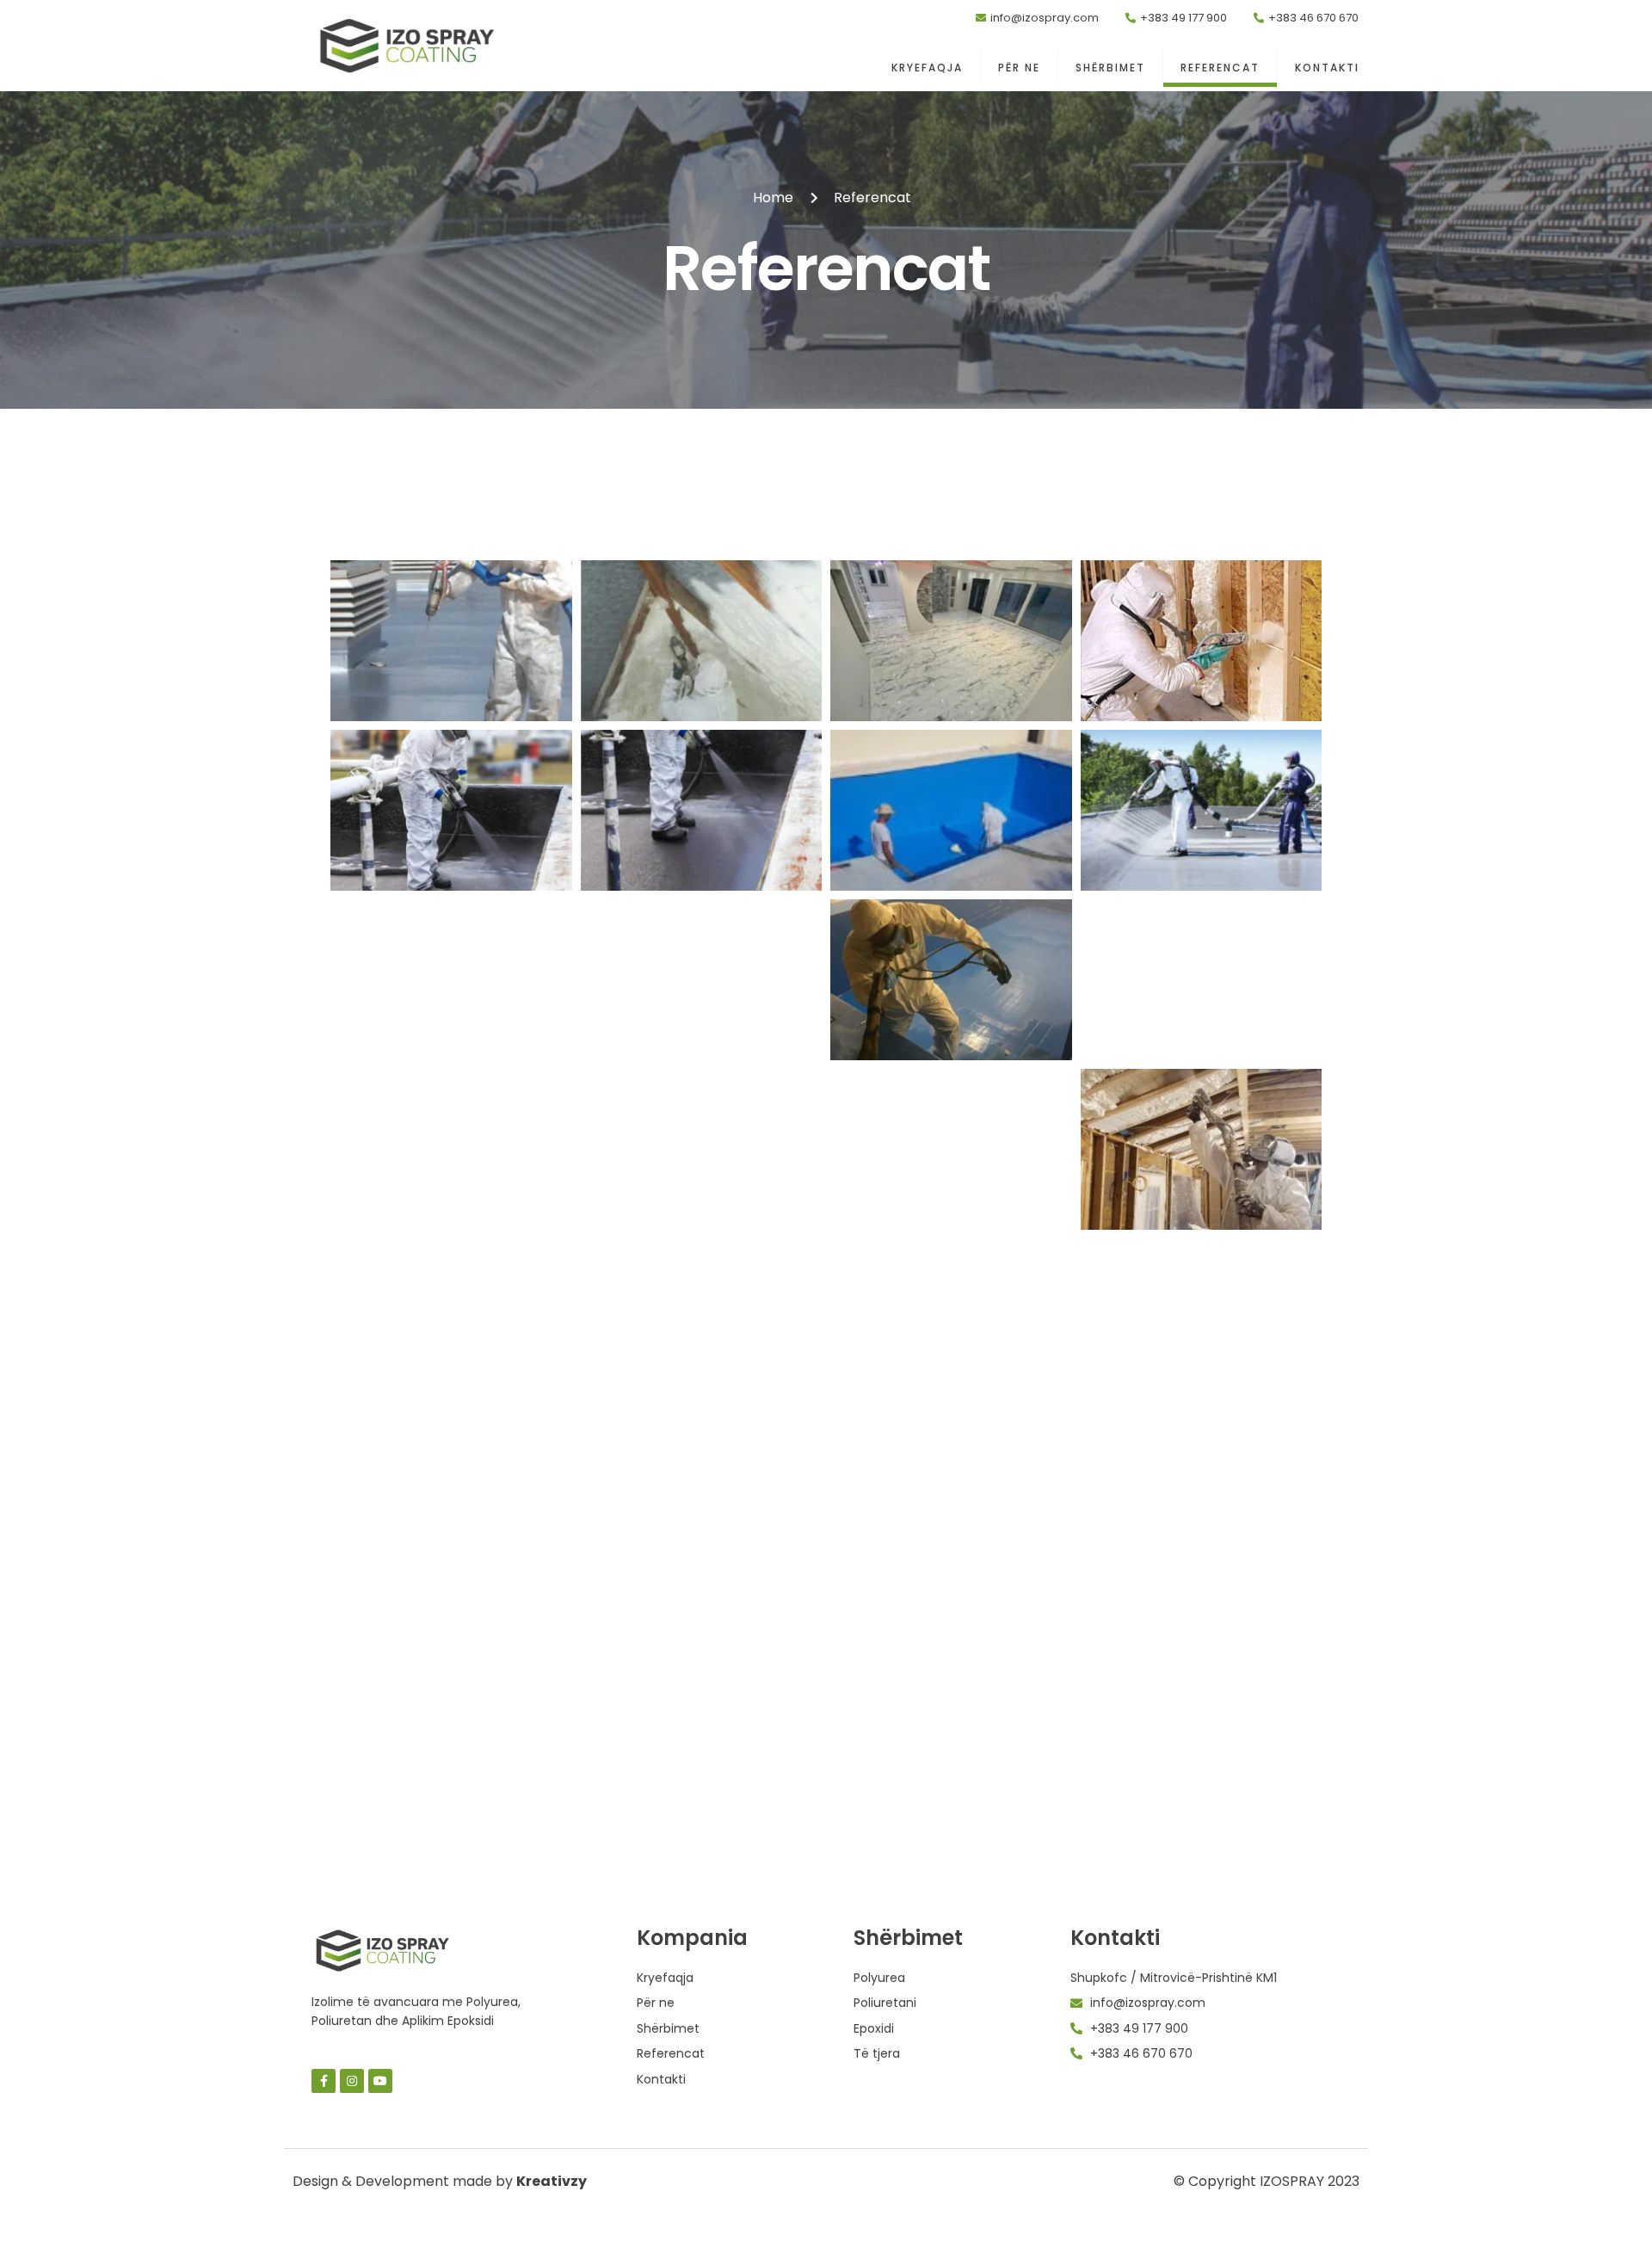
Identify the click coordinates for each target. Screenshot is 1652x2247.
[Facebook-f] (324, 2081)
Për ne (1019, 68)
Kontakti (1327, 68)
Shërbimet (1110, 68)
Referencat (1220, 68)
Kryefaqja (927, 68)
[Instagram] (352, 2081)
